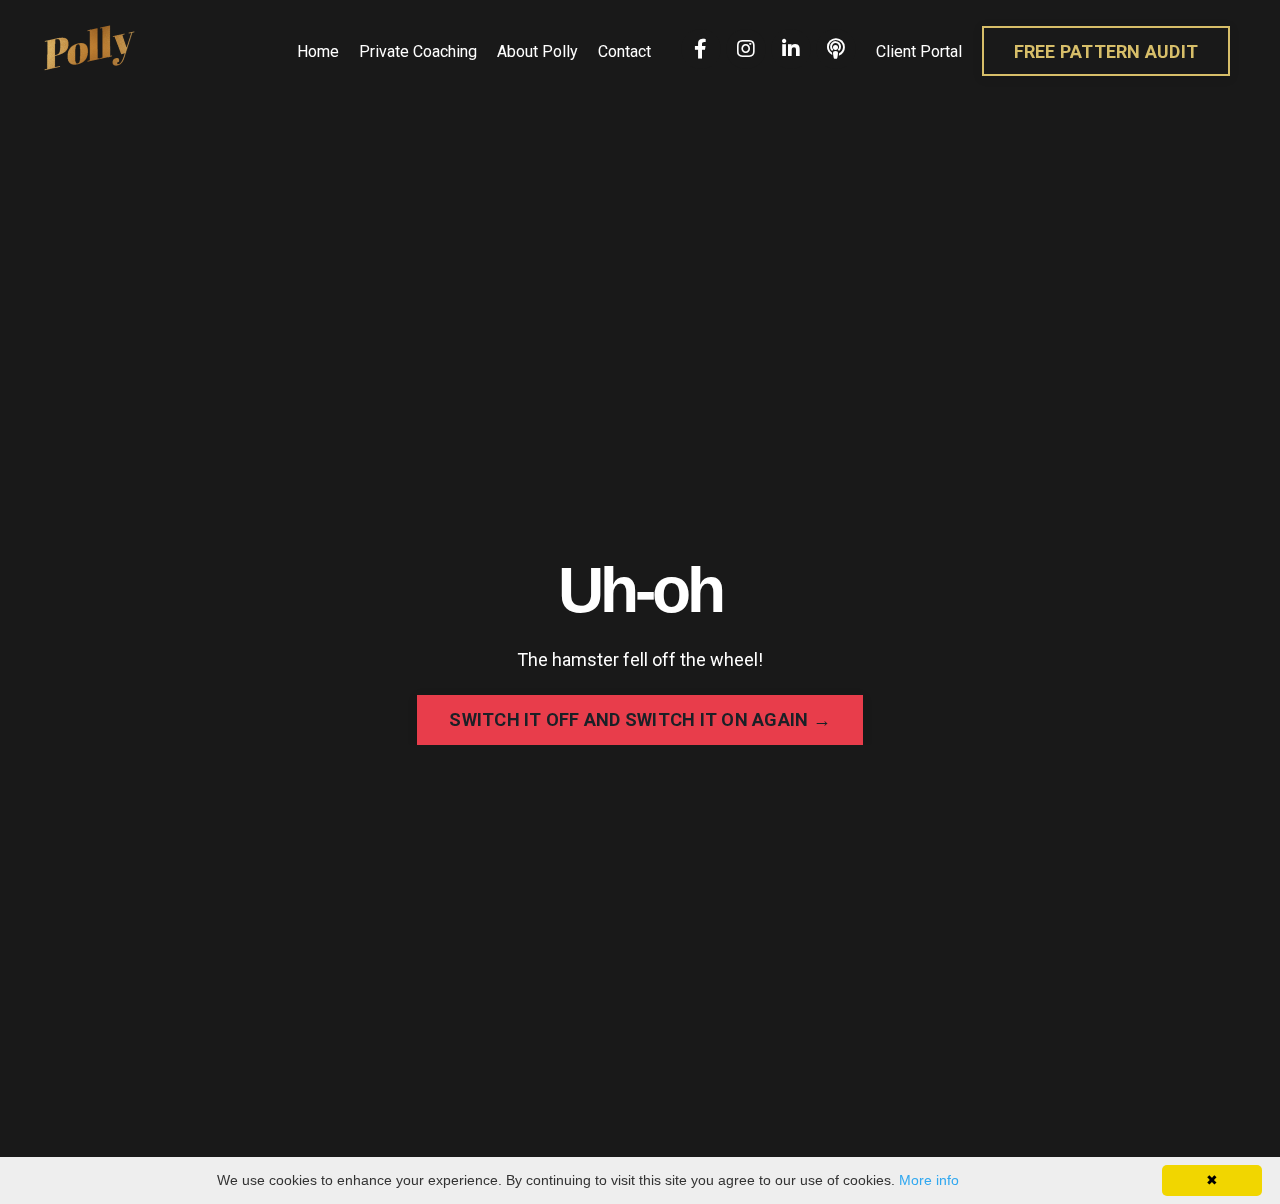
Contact (624, 51)
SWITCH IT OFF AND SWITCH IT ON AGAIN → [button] (640, 719)
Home (318, 51)
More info (929, 1180)
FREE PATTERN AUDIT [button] (1106, 51)
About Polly (537, 51)
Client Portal (919, 51)
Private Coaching (418, 51)
